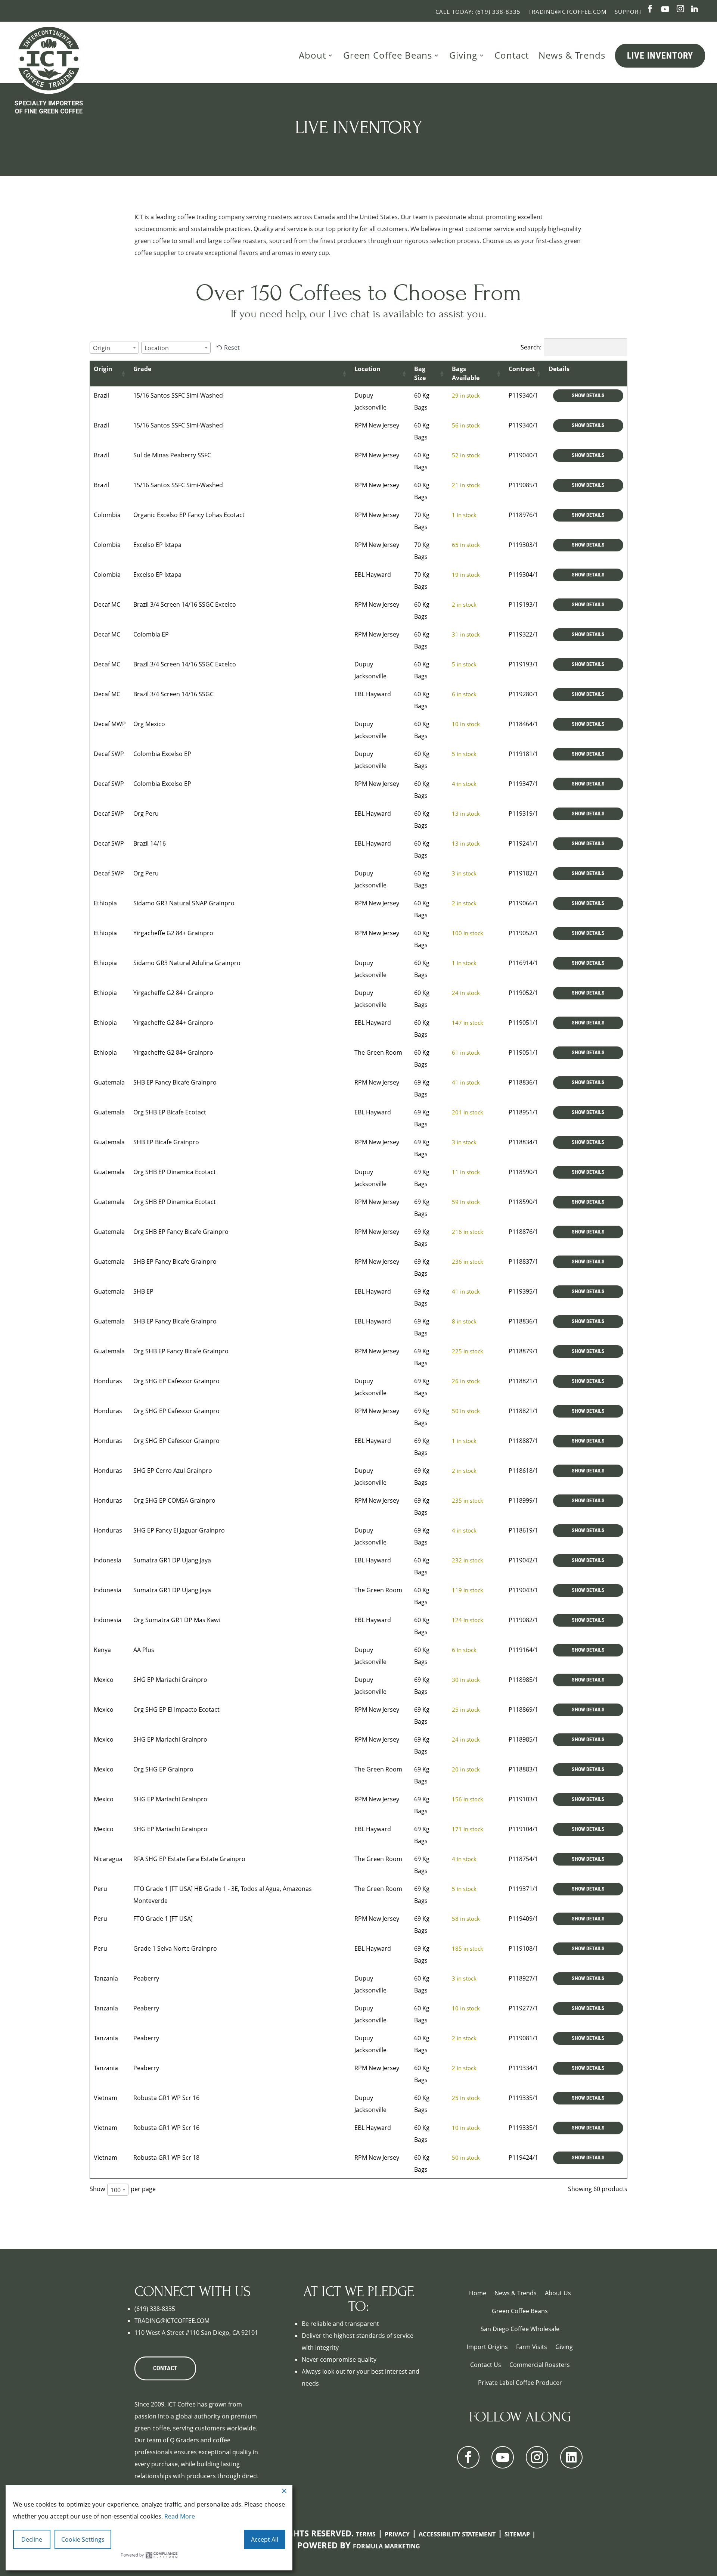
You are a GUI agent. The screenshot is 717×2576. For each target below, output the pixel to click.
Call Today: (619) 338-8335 (478, 12)
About (312, 55)
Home (478, 2293)
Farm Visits (532, 2347)
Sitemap (517, 2534)
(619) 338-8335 (155, 2309)
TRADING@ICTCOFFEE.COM (172, 2321)
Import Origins (487, 2347)
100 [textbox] (116, 2190)
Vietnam (105, 2098)
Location (367, 369)
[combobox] (114, 348)
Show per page (123, 2189)
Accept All (265, 2539)
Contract (522, 369)
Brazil (101, 395)
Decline (32, 2539)
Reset (232, 348)
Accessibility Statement (457, 2534)
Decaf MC (107, 604)
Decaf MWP (110, 724)
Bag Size (420, 373)
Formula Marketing (387, 2546)
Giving (463, 55)
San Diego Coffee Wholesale (520, 2329)
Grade (142, 369)
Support (628, 12)
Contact (512, 55)
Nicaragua (108, 1859)
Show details (588, 396)
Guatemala (109, 1082)
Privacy (397, 2534)
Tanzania (106, 1978)
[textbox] (104, 348)
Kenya (102, 1650)
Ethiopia (105, 903)
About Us (558, 2293)
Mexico (104, 1680)
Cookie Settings (83, 2539)
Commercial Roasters (540, 2365)
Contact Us (486, 2365)
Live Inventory (660, 56)
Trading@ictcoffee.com (568, 12)
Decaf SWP (109, 754)
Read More (180, 2516)
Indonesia (108, 1560)
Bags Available (466, 373)
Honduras (108, 1381)
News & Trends (572, 55)
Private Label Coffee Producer (520, 2383)
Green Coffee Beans (388, 55)
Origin (103, 369)
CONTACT (165, 2368)
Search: (531, 347)
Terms (366, 2534)
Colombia (107, 515)
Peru (100, 1889)
